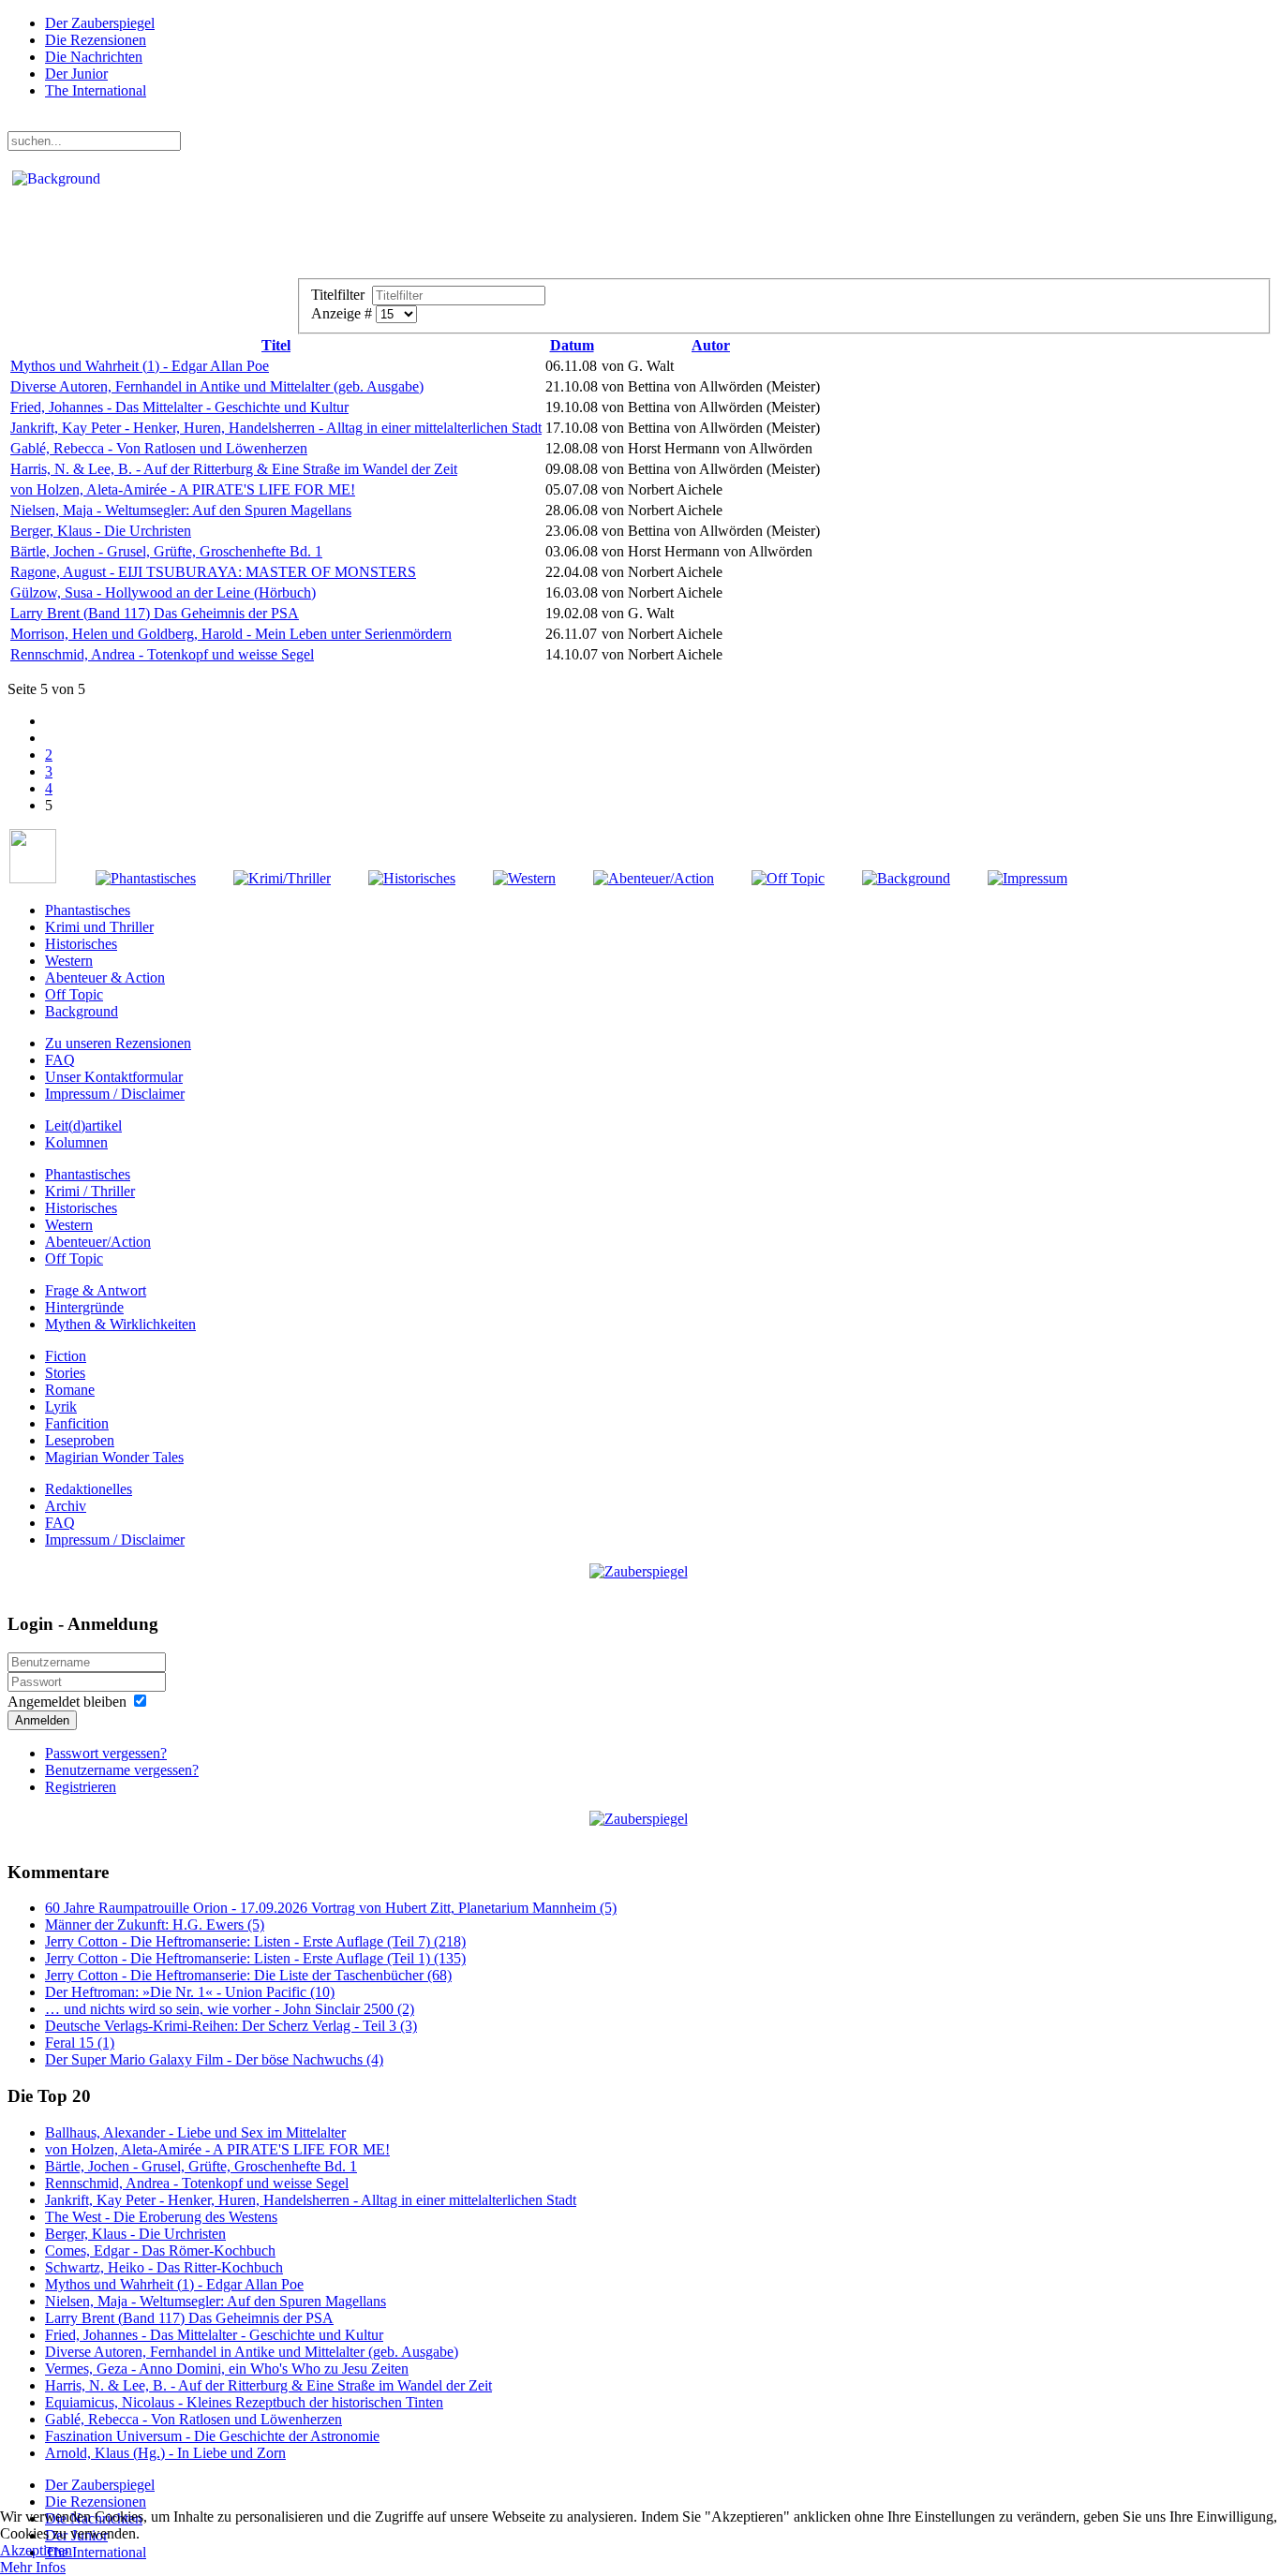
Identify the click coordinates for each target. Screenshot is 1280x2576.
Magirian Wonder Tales (114, 1457)
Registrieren (81, 1787)
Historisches (81, 944)
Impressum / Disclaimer (115, 1094)
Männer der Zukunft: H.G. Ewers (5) (155, 1925)
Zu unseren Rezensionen (118, 1043)
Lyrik (61, 1406)
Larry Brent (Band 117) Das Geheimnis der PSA (155, 613)
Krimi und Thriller (99, 927)
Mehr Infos (33, 2567)
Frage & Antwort (96, 1290)
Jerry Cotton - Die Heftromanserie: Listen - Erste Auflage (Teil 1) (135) (255, 1958)
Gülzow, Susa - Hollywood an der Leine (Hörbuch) (163, 592)
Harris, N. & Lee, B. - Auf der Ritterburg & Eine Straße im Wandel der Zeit (234, 469)
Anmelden (42, 1720)
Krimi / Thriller (90, 1191)
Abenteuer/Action (98, 1242)
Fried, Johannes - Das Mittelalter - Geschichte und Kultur (179, 407)
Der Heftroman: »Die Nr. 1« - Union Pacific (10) (190, 1992)
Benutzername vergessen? (122, 1770)
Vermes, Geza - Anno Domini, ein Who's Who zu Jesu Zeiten (227, 2369)
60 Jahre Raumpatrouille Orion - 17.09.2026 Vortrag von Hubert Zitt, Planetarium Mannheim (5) (331, 1908)
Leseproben (80, 1440)
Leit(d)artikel (83, 1125)
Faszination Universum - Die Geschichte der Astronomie (212, 2436)
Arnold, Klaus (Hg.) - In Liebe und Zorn (165, 2453)
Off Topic (74, 994)
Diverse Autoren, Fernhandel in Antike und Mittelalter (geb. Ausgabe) (217, 386)
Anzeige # (343, 313)
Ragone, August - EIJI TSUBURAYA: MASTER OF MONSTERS (213, 572)
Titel (276, 345)
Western (69, 961)
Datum (572, 345)
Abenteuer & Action (105, 977)
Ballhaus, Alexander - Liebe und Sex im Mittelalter (195, 2132)
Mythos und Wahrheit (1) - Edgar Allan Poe (140, 366)
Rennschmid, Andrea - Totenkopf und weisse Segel (162, 654)
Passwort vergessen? (106, 1753)
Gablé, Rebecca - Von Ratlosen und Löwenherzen (159, 448)
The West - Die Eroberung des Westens (161, 2217)
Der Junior (76, 74)
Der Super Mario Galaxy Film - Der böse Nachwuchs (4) (214, 2059)
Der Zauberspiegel (100, 23)
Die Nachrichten (94, 57)
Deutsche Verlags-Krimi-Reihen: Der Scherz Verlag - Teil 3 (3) (231, 2026)
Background (82, 1011)
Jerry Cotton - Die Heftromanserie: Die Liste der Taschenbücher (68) (248, 1975)
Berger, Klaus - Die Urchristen (101, 531)
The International (96, 90)
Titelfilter (342, 295)
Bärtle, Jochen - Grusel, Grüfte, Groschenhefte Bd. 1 (166, 551)
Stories (65, 1373)
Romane (70, 1390)
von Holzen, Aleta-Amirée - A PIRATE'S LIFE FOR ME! (183, 489)
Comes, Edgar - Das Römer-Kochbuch (160, 2250)
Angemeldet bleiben (67, 1702)
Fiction (66, 1356)
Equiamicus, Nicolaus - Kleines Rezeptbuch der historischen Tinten (244, 2402)
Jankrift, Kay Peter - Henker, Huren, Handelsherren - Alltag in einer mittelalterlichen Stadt (276, 428)
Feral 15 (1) (80, 2043)
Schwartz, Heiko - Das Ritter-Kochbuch (164, 2267)
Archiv (66, 1506)
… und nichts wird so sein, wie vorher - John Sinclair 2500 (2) (230, 2009)
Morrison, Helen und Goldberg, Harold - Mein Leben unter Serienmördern (231, 634)
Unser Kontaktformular (114, 1077)
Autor (711, 345)
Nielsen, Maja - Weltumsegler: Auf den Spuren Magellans (181, 510)
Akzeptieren (36, 2550)
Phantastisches (88, 910)
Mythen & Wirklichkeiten (120, 1324)
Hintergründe (84, 1307)
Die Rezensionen (96, 40)
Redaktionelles (89, 1489)
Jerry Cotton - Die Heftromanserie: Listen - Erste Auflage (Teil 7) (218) (255, 1941)
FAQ (60, 1060)
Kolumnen (76, 1142)
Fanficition (77, 1423)
